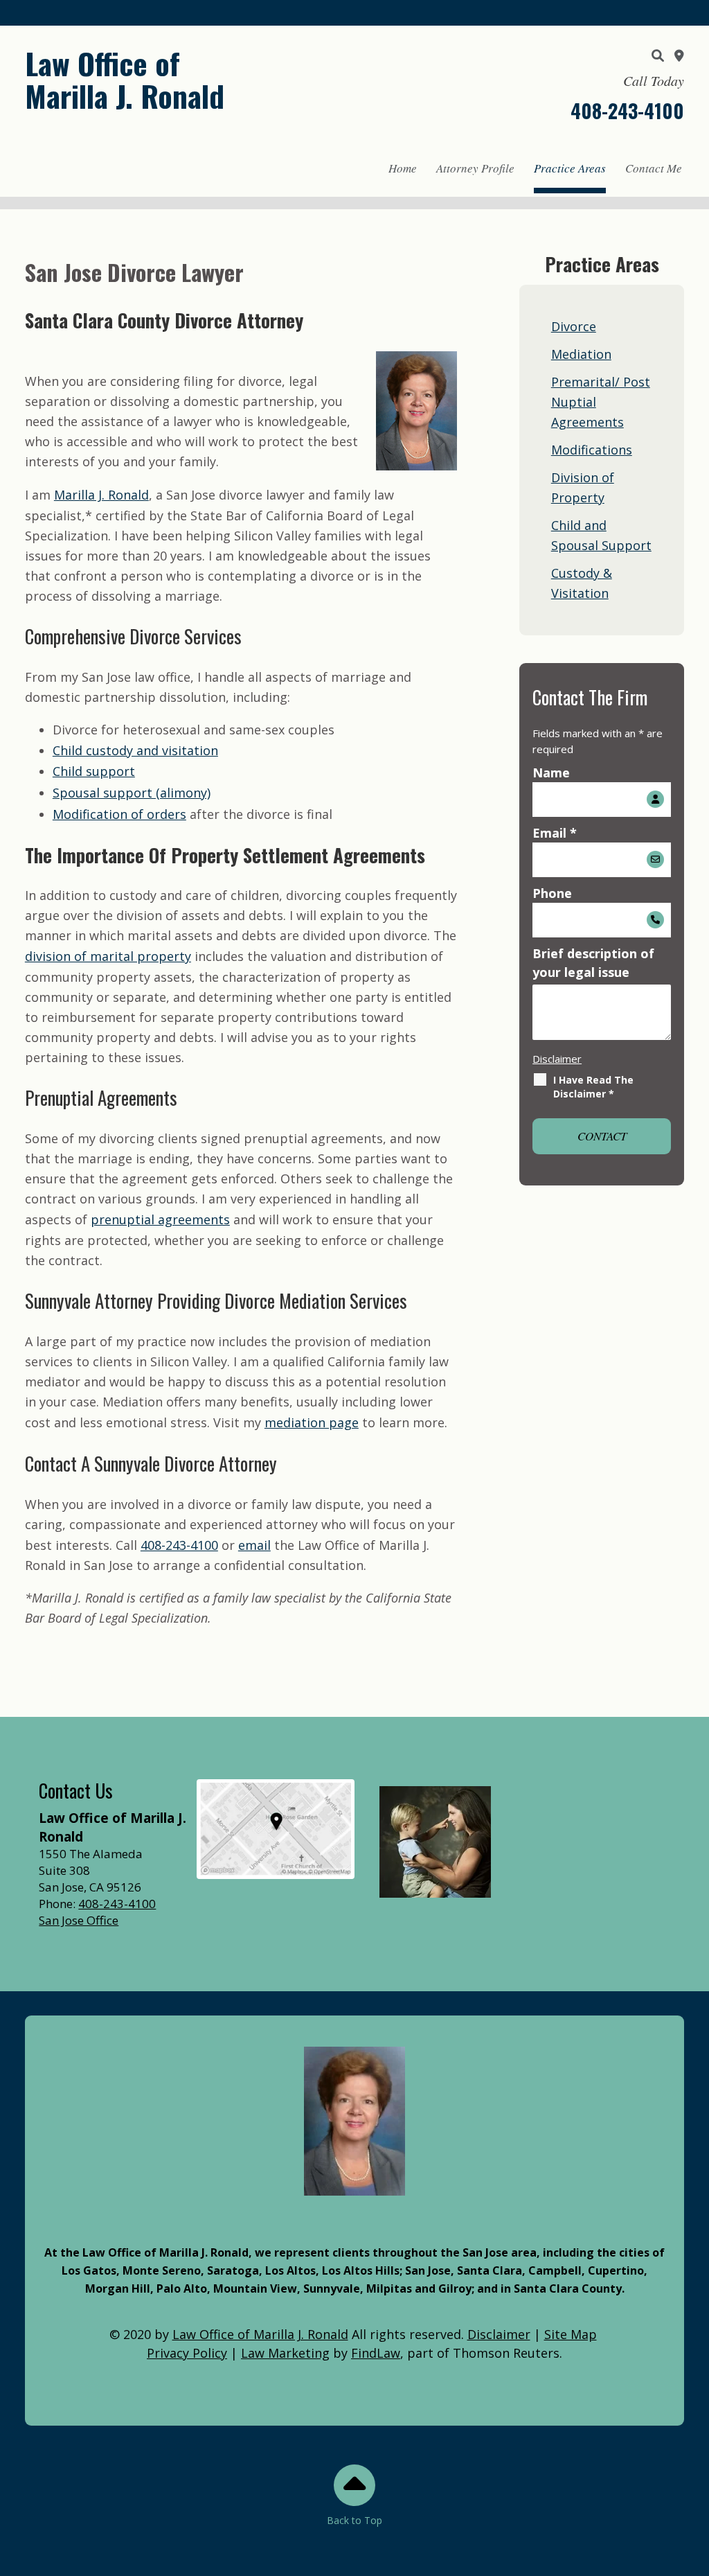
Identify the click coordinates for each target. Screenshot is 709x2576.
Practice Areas (570, 168)
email (254, 1545)
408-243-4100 (627, 111)
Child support (94, 771)
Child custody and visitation (135, 750)
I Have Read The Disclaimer (593, 1087)
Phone (552, 893)
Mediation (581, 354)
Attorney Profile (475, 168)
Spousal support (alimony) (132, 793)
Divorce (574, 326)
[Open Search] (658, 55)
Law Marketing (285, 2353)
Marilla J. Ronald (101, 495)
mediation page (312, 1422)
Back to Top (354, 2520)
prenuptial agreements (160, 1219)
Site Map (571, 2334)
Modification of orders (119, 814)
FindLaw (376, 2353)
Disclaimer (557, 1059)
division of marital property (108, 956)
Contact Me (654, 168)
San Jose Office (79, 1920)
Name (551, 773)
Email (555, 833)
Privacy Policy (187, 2353)
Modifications (592, 450)
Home (403, 168)
